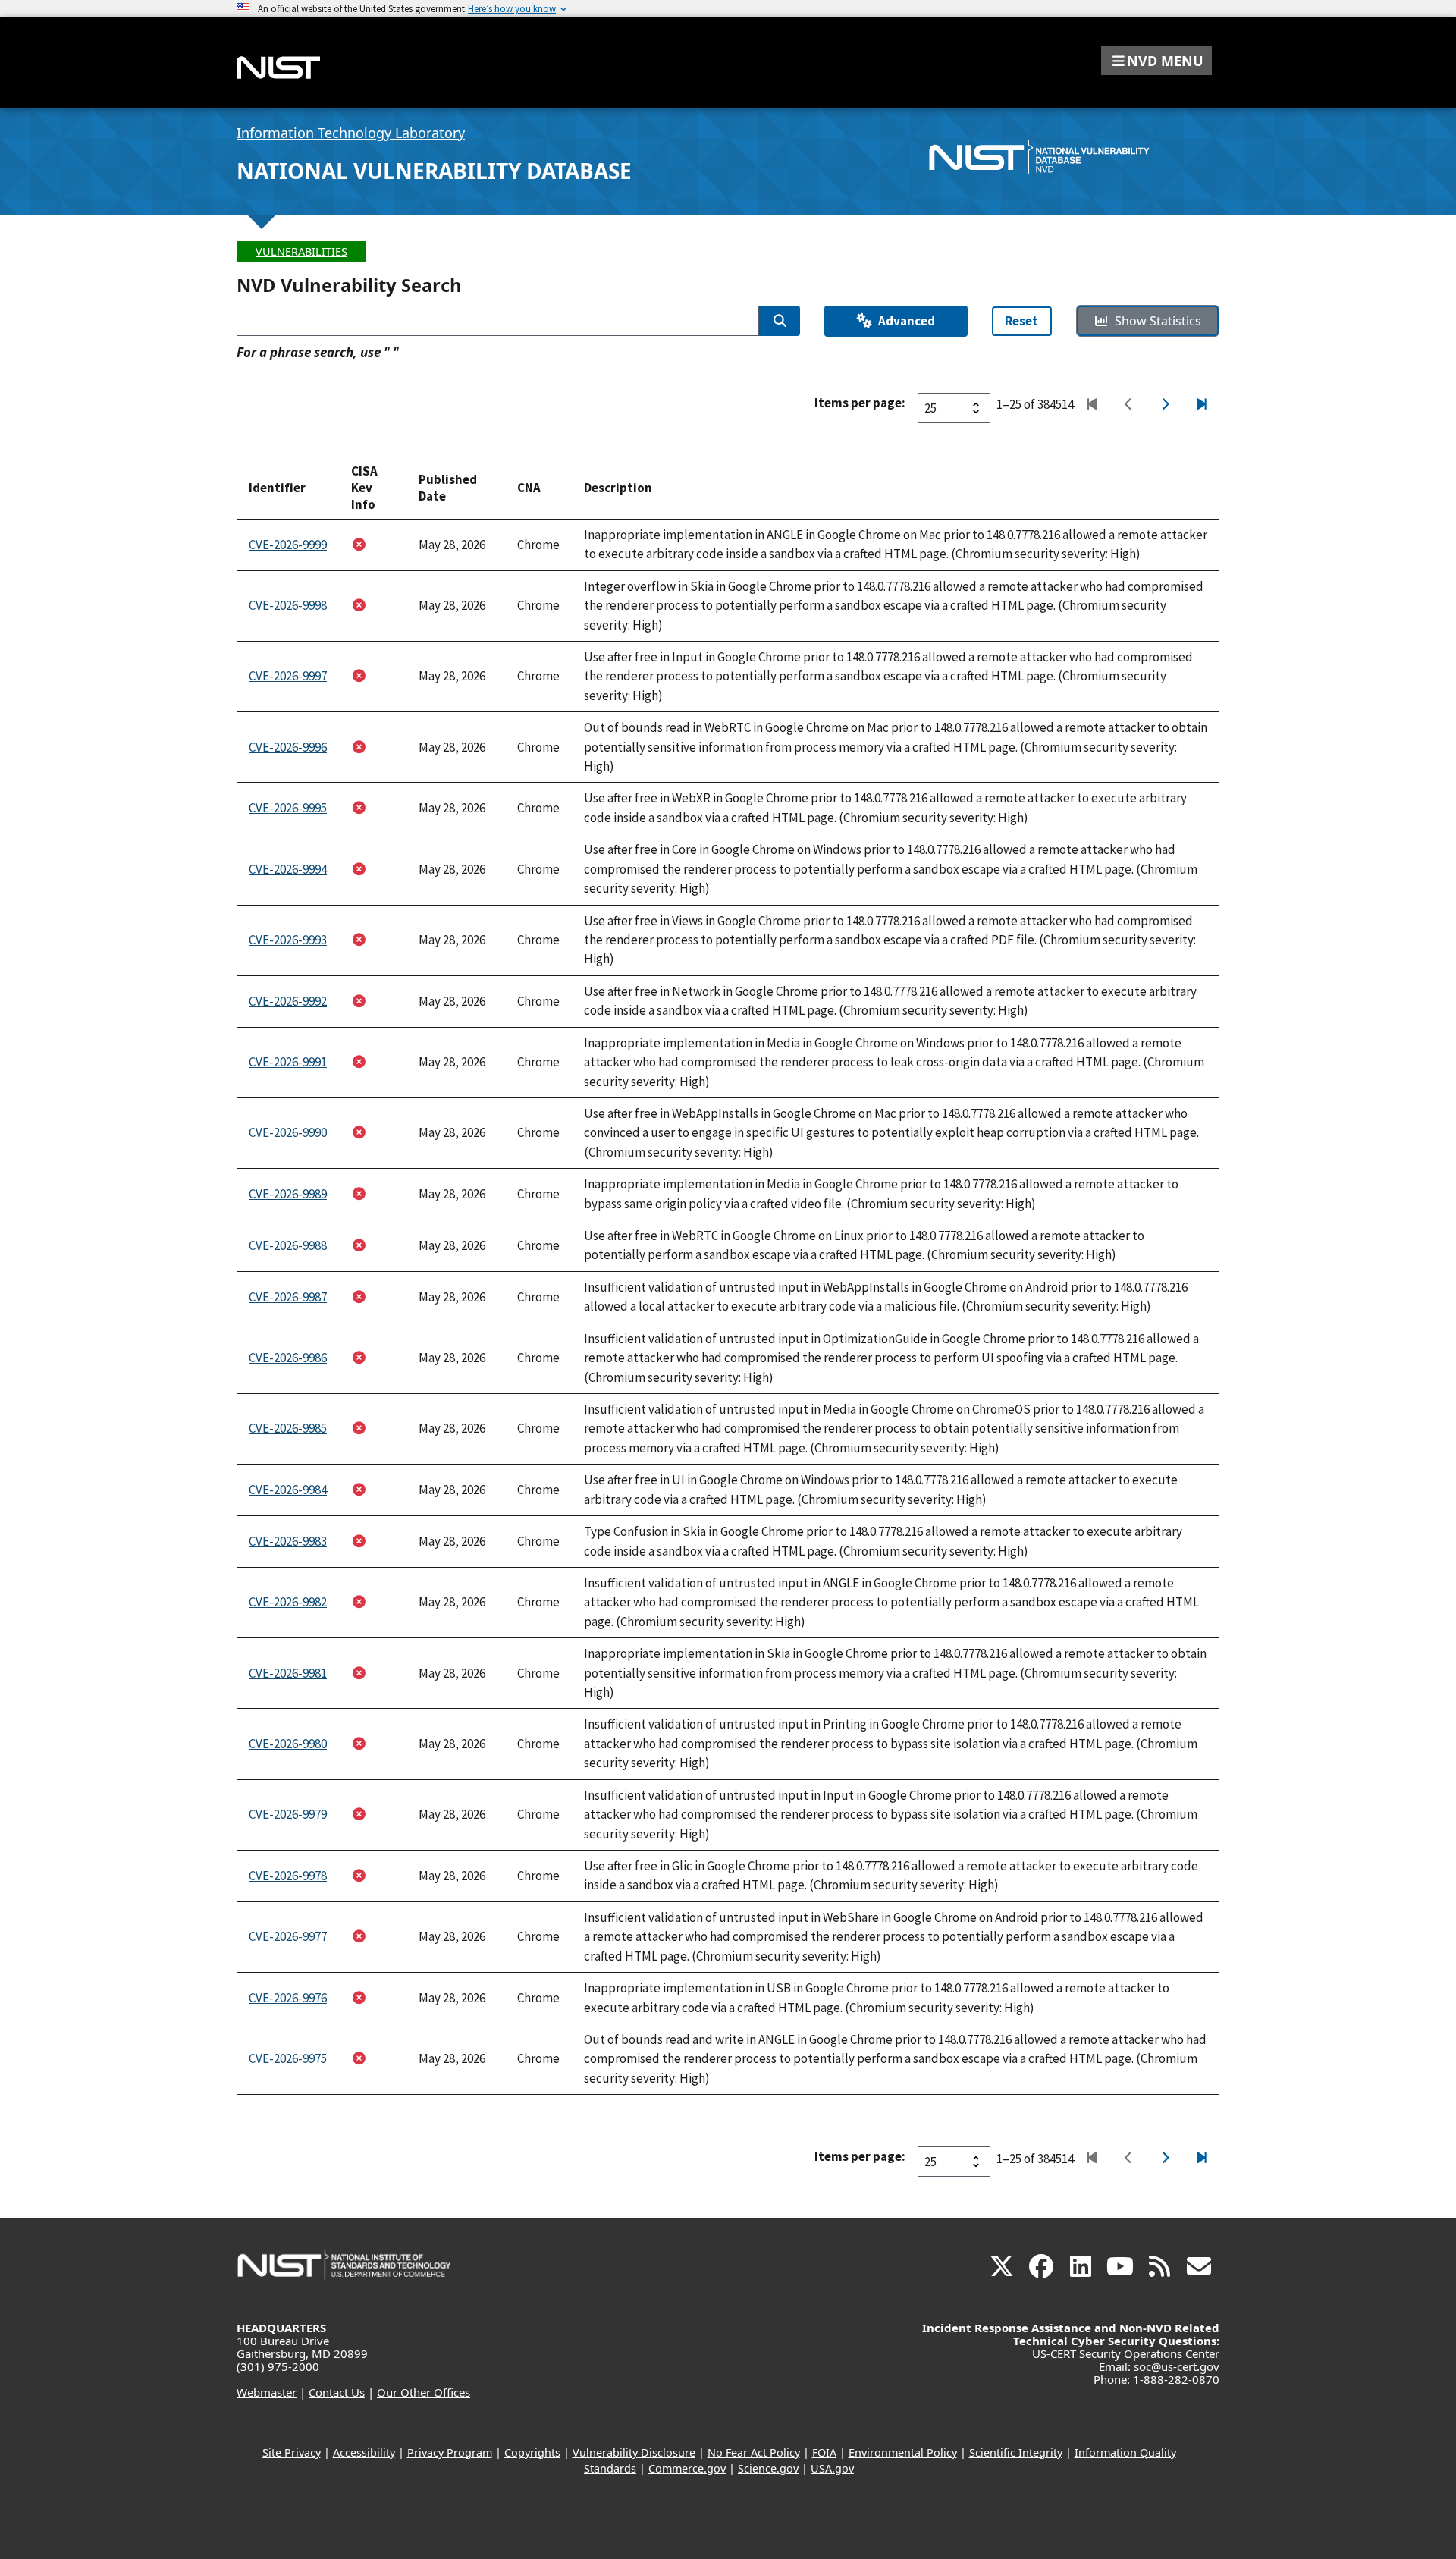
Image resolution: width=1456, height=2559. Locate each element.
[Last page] (1201, 405)
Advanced (907, 321)
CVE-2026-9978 (288, 1876)
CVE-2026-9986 (288, 1358)
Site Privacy (292, 2452)
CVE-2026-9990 (288, 1132)
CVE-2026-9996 (288, 747)
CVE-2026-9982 (288, 1602)
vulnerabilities (301, 251)
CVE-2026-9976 (288, 1998)
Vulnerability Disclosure (634, 2452)
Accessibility (364, 2452)
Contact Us (337, 2392)
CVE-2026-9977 (288, 1936)
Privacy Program (450, 2452)
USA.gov (832, 2468)
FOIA (824, 2452)
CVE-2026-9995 (288, 808)
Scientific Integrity (1016, 2452)
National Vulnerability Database (434, 171)
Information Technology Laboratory (351, 133)
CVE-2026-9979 (288, 1814)
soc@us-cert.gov (1177, 2366)
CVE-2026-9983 (288, 1541)
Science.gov (768, 2468)
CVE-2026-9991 (288, 1062)
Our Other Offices (424, 2392)
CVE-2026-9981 (288, 1673)
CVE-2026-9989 (288, 1194)
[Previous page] (1128, 405)
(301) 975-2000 (278, 2366)
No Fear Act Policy (754, 2452)
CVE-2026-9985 (288, 1428)
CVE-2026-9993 (288, 940)
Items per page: (860, 403)
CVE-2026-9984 (288, 1490)
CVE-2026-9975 (288, 2058)
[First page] (1092, 405)
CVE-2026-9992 (288, 1001)
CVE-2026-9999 (288, 545)
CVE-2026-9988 (288, 1245)
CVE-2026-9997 (288, 676)
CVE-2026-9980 (288, 1744)
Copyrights (532, 2452)
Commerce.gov (687, 2468)
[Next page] (1164, 405)
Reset (1021, 321)
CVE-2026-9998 (288, 605)
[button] (1156, 61)
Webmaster (267, 2392)
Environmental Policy (903, 2452)
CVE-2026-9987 (288, 1297)
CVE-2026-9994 (288, 869)
